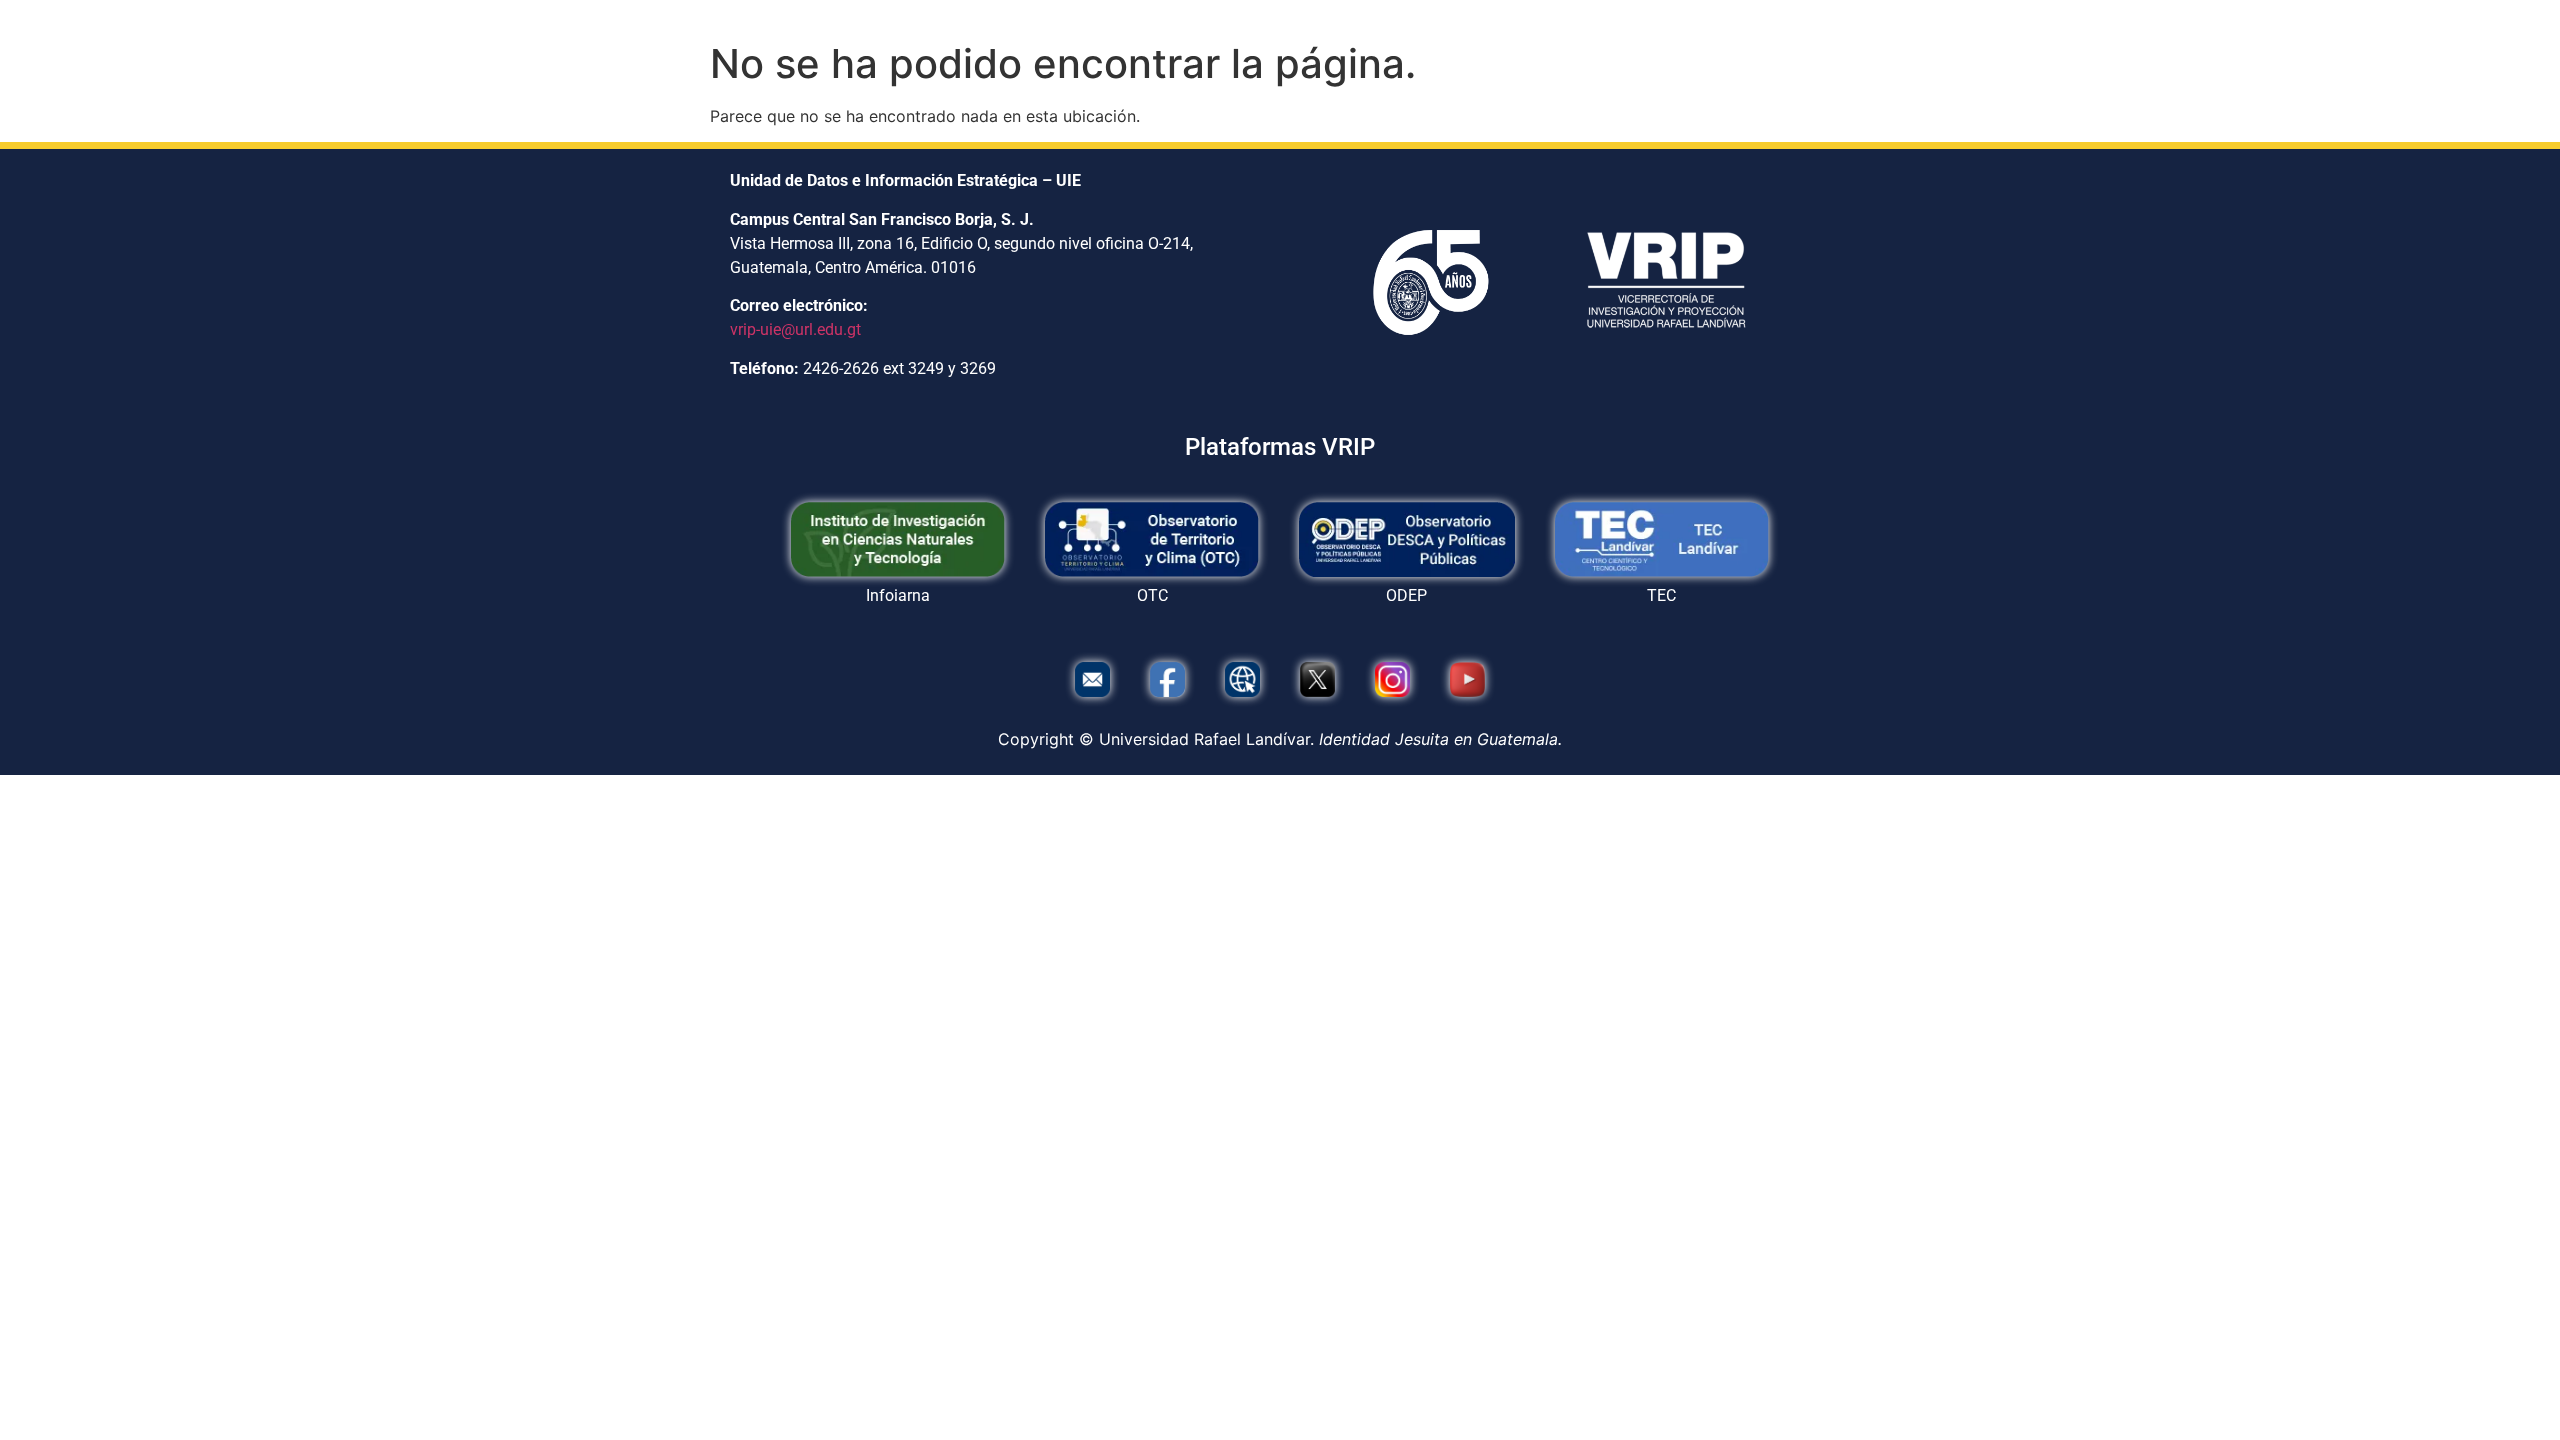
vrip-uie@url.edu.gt (795, 329)
